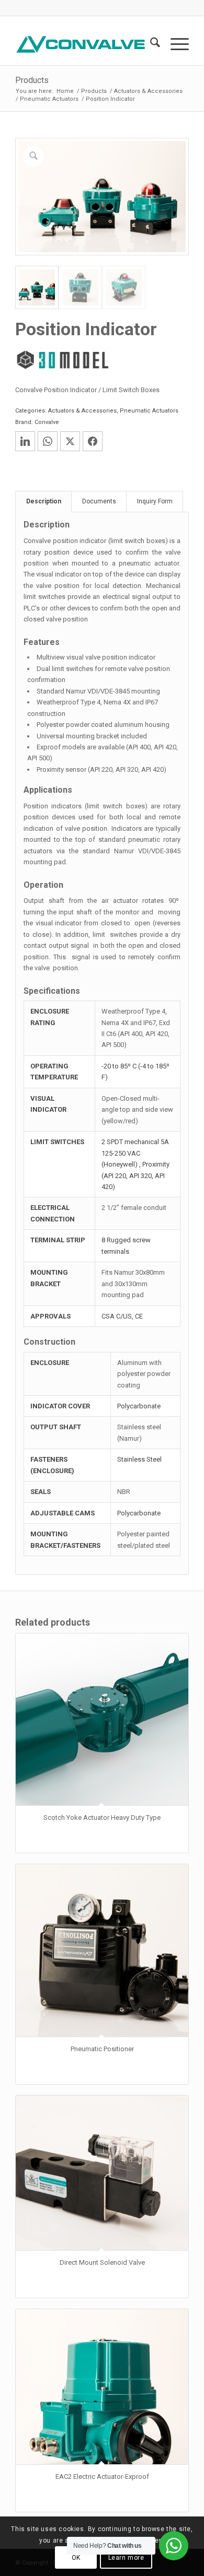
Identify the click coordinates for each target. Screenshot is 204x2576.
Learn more (126, 2558)
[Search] (150, 44)
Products (32, 80)
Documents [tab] (99, 501)
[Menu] (174, 44)
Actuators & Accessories (82, 411)
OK (76, 2558)
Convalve (47, 422)
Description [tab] (44, 501)
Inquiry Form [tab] (155, 501)
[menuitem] (150, 44)
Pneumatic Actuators (149, 411)
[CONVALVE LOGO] (84, 44)
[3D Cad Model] (62, 360)
